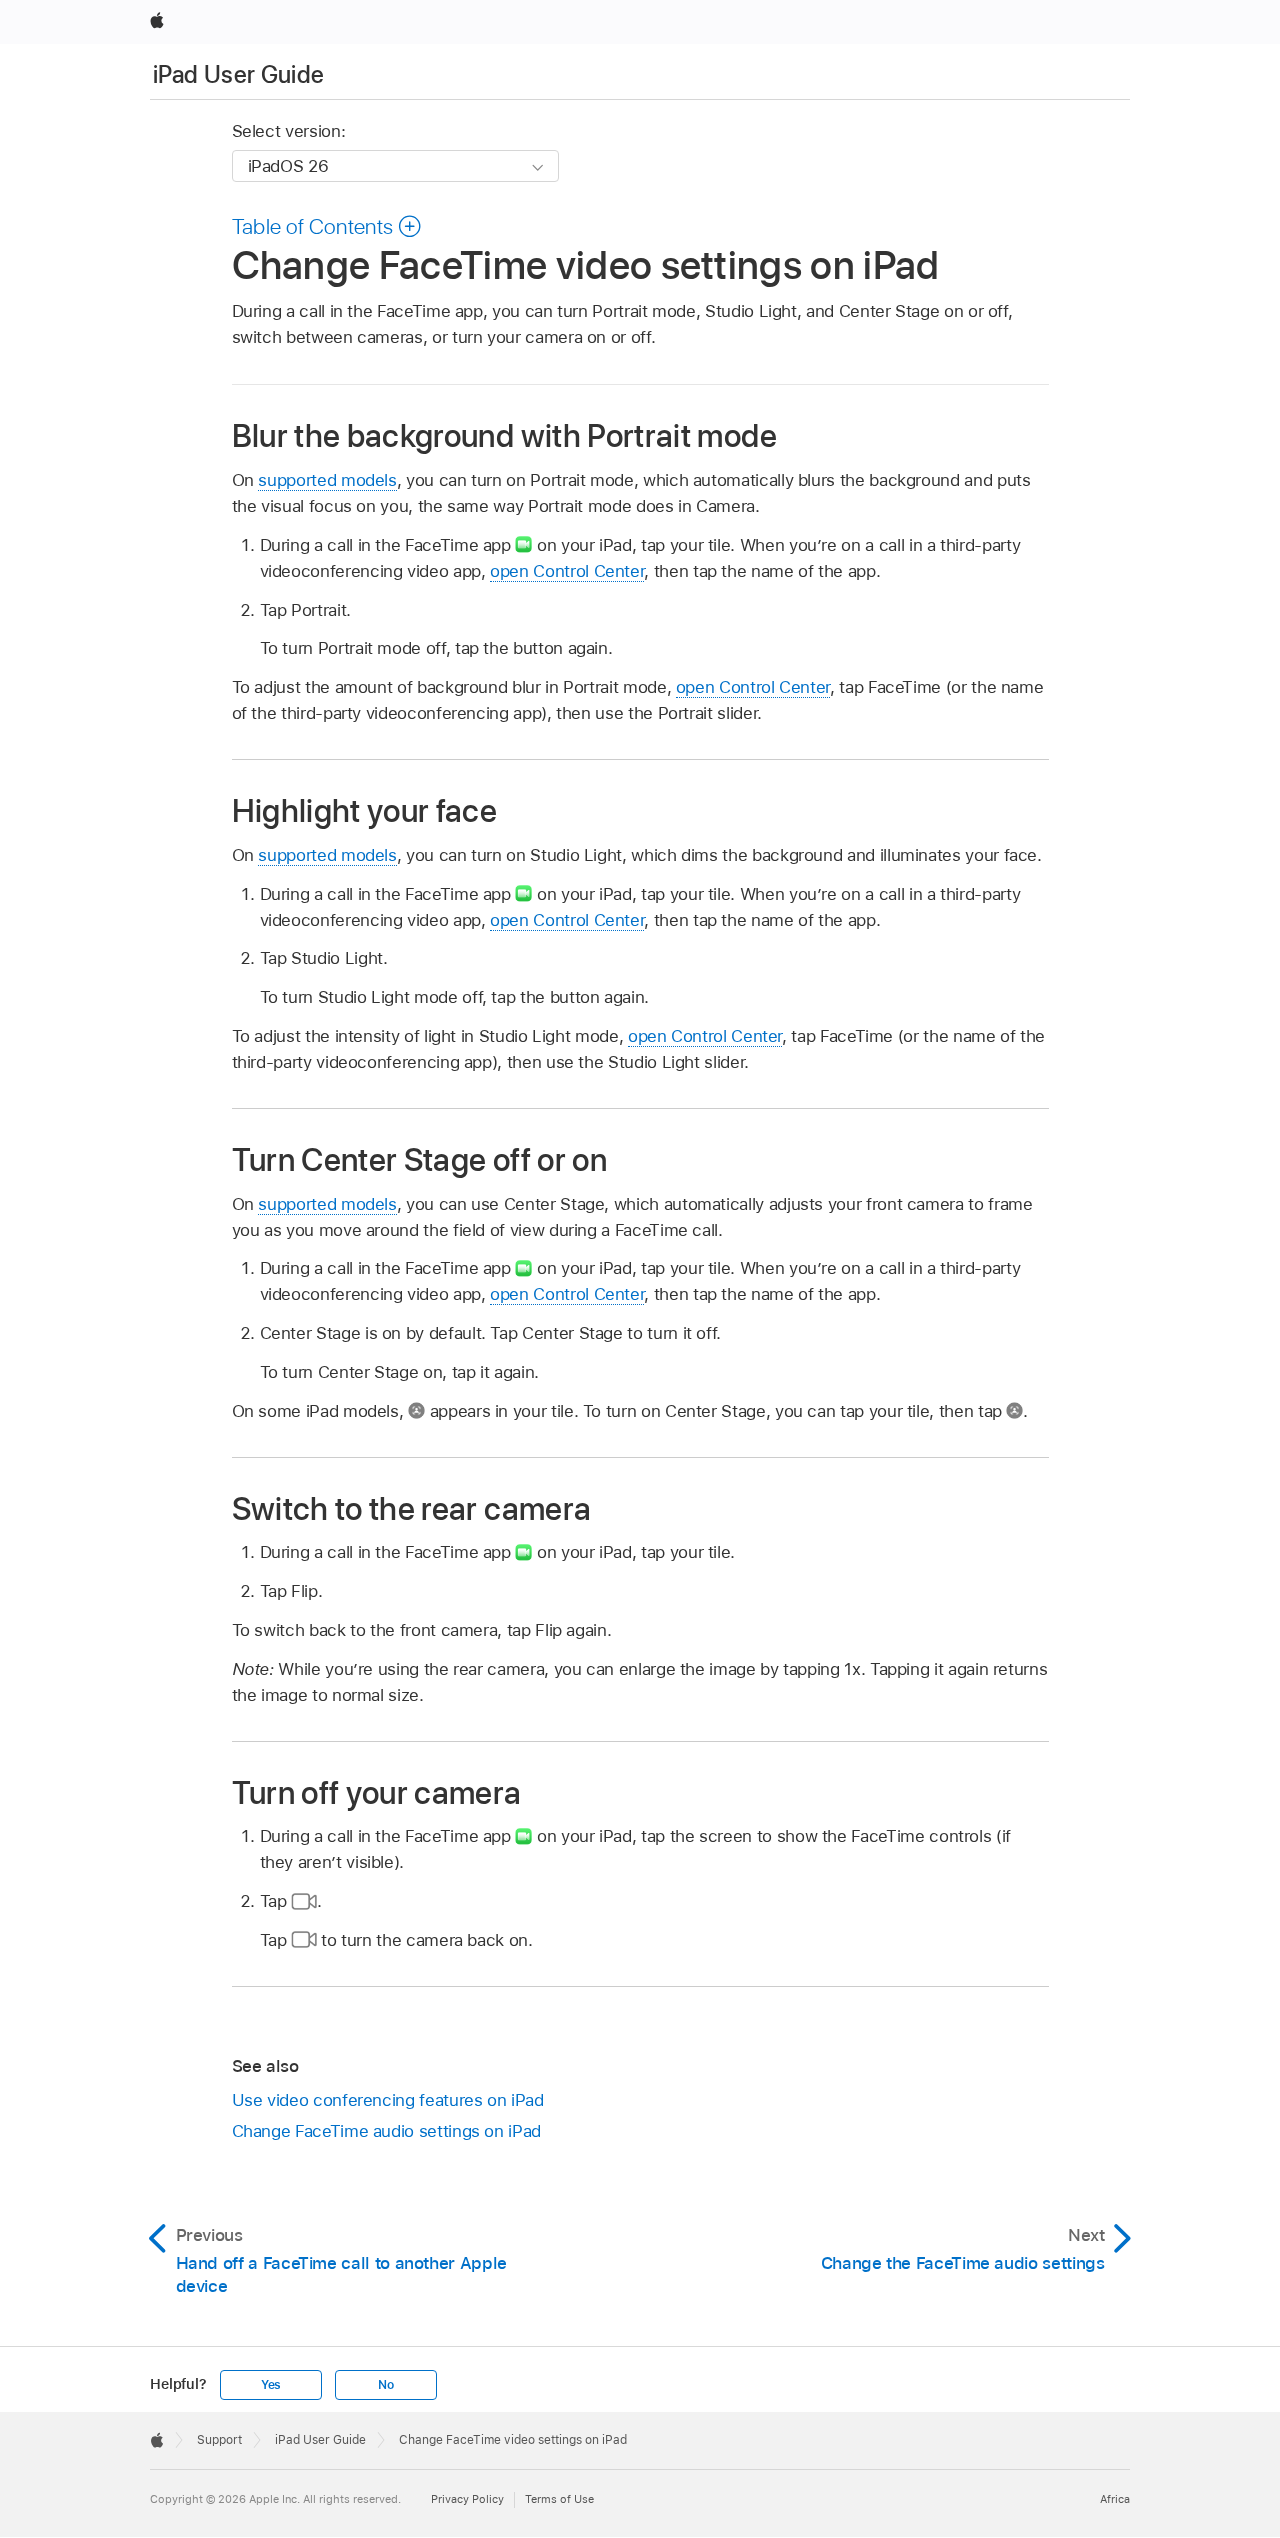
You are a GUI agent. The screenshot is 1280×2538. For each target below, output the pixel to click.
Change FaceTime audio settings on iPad (386, 2131)
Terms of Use (559, 2499)
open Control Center (567, 571)
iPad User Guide (238, 74)
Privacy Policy (467, 2499)
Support (219, 2440)
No (386, 2385)
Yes (271, 2385)
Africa (1115, 2499)
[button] (327, 226)
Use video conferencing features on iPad (388, 2100)
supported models (327, 480)
